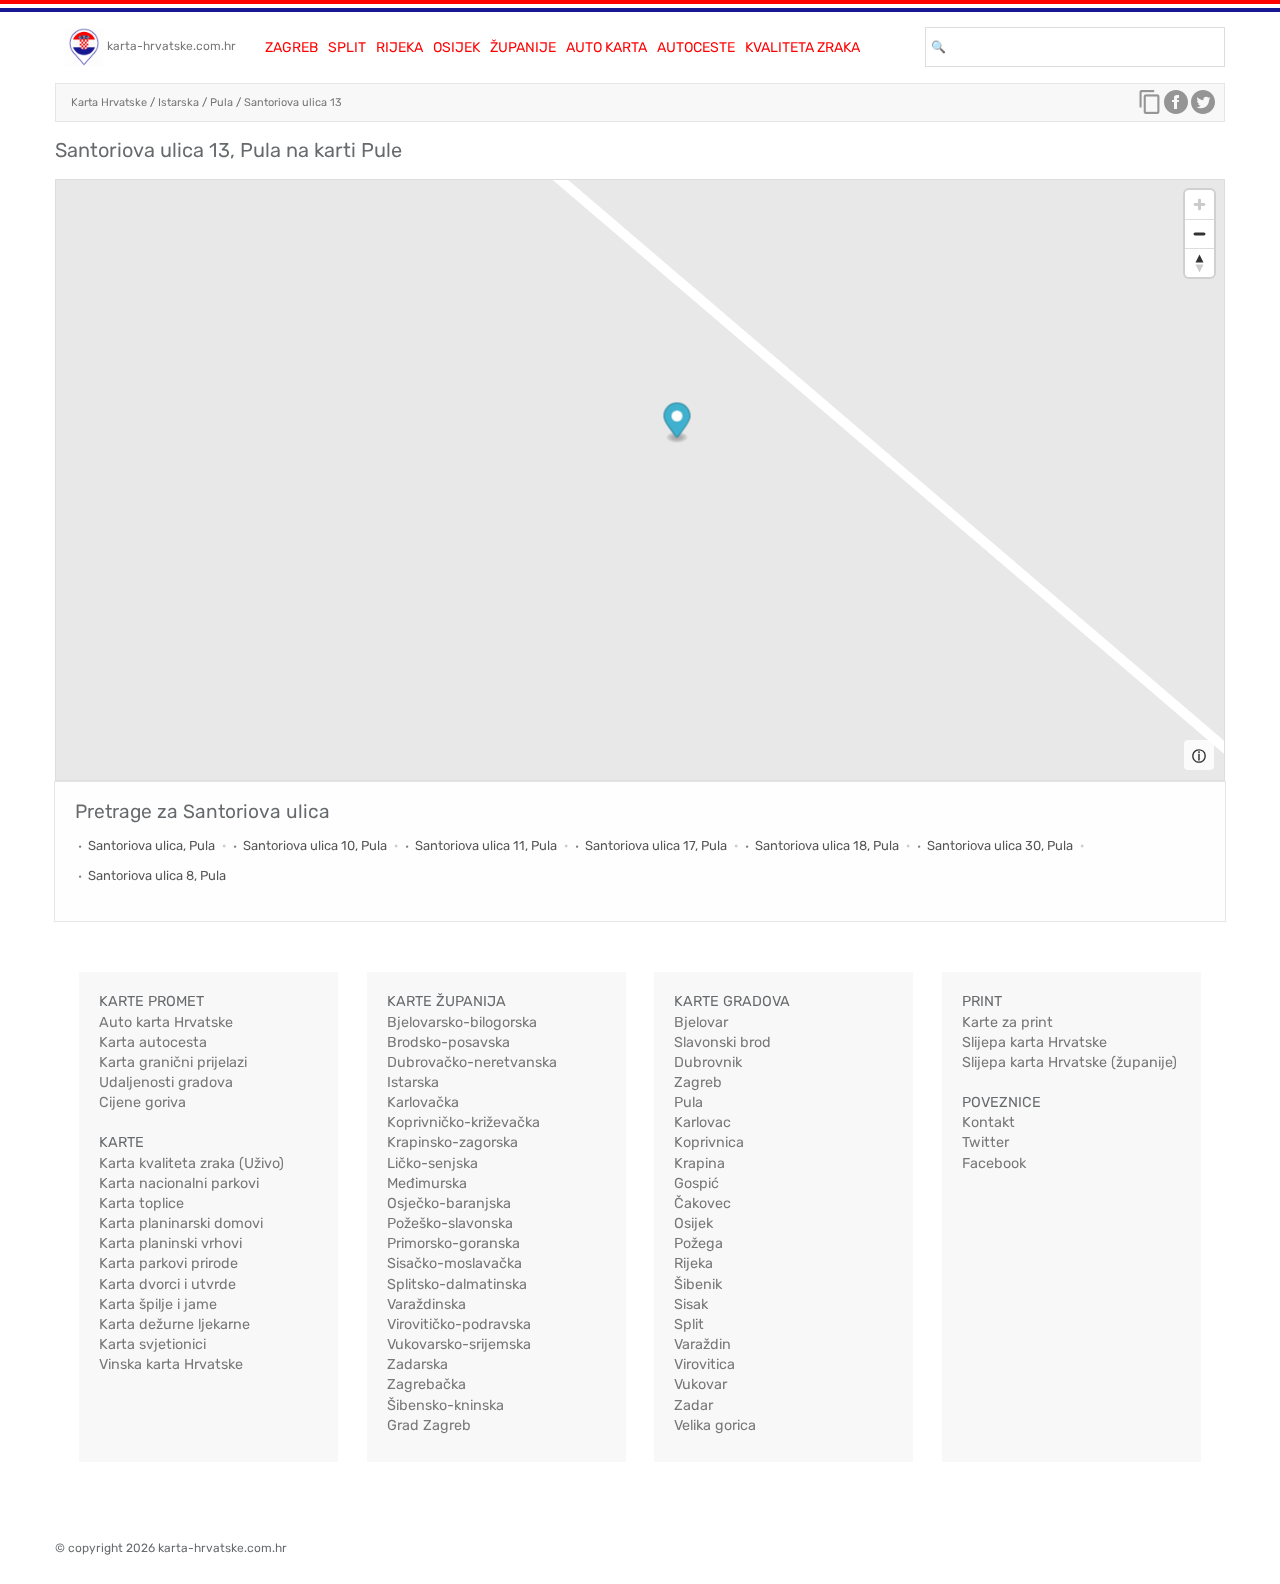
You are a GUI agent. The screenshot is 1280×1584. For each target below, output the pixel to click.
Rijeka (399, 47)
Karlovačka (423, 1102)
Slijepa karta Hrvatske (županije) (1069, 1062)
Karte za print (1007, 1022)
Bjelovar (701, 1022)
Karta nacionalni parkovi (179, 1183)
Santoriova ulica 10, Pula (315, 845)
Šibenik (698, 1284)
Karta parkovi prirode (168, 1263)
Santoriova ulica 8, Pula (157, 875)
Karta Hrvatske (109, 102)
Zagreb (291, 47)
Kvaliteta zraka (802, 47)
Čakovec (702, 1203)
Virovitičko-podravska (459, 1324)
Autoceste (696, 47)
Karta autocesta (153, 1042)
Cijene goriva (142, 1102)
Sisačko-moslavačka (454, 1263)
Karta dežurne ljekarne (174, 1324)
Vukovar (700, 1384)
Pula (221, 102)
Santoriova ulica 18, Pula (827, 845)
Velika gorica (715, 1425)
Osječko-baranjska (449, 1203)
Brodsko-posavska (448, 1042)
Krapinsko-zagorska (452, 1142)
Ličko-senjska (432, 1163)
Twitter (985, 1142)
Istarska (178, 102)
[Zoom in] (1199, 204)
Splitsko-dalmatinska (457, 1284)
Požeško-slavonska (450, 1223)
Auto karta (606, 47)
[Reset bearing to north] (1199, 262)
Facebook (994, 1163)
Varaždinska (426, 1304)
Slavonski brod (722, 1042)
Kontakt (988, 1122)
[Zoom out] (1199, 233)
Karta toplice (141, 1203)
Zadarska (417, 1364)
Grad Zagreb (429, 1425)
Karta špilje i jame (158, 1304)
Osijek (456, 47)
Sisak (691, 1304)
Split (347, 47)
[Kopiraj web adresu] (1150, 107)
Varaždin (702, 1344)
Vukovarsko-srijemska (459, 1344)
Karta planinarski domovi (181, 1223)
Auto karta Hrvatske (166, 1022)
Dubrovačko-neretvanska (472, 1062)
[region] (640, 480)
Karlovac (702, 1122)
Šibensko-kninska (445, 1405)
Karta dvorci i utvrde (167, 1284)
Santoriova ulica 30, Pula (1000, 845)
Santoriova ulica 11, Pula (486, 845)
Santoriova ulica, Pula (151, 845)
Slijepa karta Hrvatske (1034, 1042)
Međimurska (427, 1183)
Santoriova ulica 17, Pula (656, 845)
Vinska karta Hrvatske (171, 1364)
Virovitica (704, 1364)
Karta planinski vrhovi (170, 1243)
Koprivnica (709, 1142)
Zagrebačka (426, 1384)
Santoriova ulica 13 (293, 102)
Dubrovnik (708, 1062)
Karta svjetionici (152, 1344)
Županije (523, 47)
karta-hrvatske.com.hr (171, 46)
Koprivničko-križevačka (463, 1122)
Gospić (696, 1183)
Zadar (693, 1405)
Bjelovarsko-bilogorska (462, 1022)
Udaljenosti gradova (166, 1082)
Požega (698, 1243)
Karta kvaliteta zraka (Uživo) (191, 1163)
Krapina (699, 1163)
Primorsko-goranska (453, 1243)
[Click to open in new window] (1176, 107)
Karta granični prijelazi (173, 1062)
